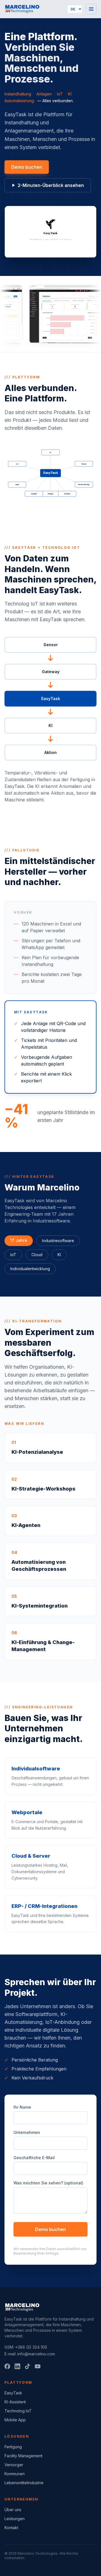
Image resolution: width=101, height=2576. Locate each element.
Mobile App (15, 2420)
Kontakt (11, 2528)
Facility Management (23, 2456)
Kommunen (15, 2474)
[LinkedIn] (17, 2366)
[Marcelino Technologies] (22, 9)
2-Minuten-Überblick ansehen (51, 185)
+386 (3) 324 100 (31, 2347)
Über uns (13, 2510)
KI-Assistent (15, 2402)
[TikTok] (27, 2366)
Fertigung (13, 2447)
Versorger (14, 2465)
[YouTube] (38, 2366)
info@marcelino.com (36, 2354)
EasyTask (13, 2393)
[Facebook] (7, 2366)
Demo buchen (27, 167)
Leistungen (15, 2519)
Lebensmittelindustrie (24, 2483)
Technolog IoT (18, 2411)
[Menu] (91, 9)
